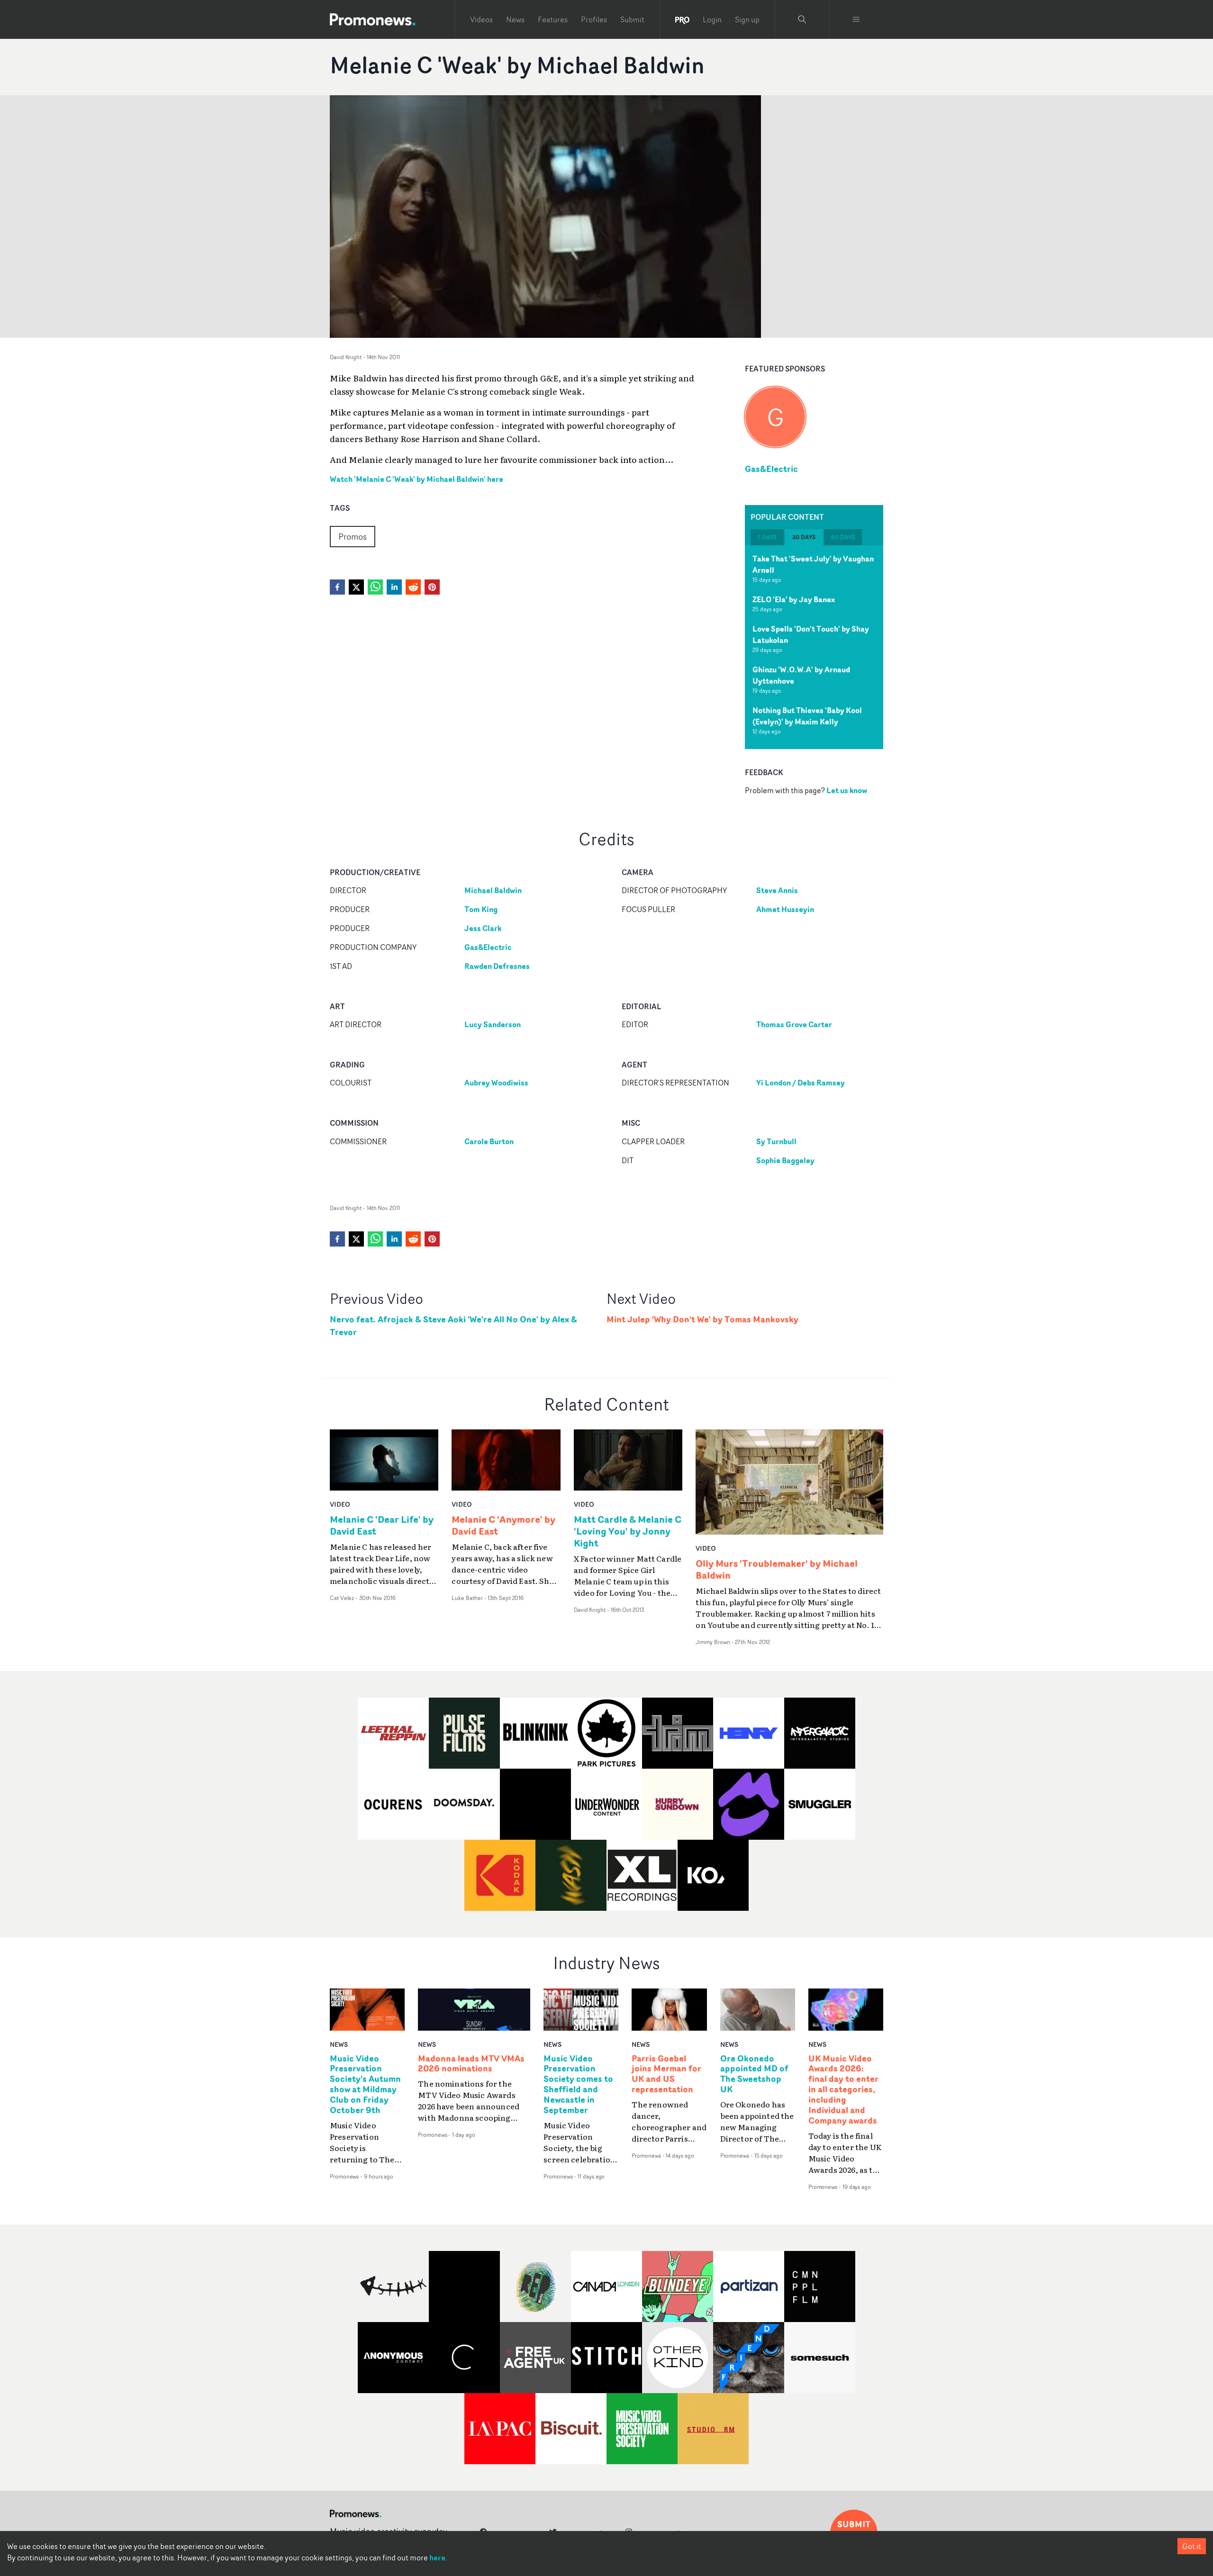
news (339, 2044)
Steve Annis (777, 890)
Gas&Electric (771, 469)
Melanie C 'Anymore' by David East (503, 1525)
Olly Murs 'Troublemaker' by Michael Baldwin (777, 1569)
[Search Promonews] (802, 19)
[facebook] (337, 587)
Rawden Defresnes (497, 966)
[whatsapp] (375, 587)
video (340, 1504)
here (437, 2558)
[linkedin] (394, 587)
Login (712, 19)
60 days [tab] (843, 538)
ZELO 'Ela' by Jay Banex (794, 600)
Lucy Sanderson (493, 1024)
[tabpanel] (814, 648)
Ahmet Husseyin (785, 909)
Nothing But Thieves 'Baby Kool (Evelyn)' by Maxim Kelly (807, 716)
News (515, 19)
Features (553, 19)
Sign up (747, 19)
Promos (353, 536)
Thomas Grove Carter (794, 1024)
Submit (632, 19)
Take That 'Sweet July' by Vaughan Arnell (813, 565)
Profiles (594, 19)
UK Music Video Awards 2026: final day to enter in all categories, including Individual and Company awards (843, 2090)
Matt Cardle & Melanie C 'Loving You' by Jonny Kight (628, 1531)
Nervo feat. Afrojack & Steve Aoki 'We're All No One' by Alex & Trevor (453, 1326)
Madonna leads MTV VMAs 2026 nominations (471, 2064)
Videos (481, 19)
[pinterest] (432, 587)
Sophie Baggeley (785, 1160)
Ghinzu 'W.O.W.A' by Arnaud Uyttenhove (801, 676)
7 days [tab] (767, 538)
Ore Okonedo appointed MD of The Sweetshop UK (754, 2074)
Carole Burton (489, 1141)
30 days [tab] (804, 538)
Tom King (481, 909)
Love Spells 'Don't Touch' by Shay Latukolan (811, 635)
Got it (1192, 2546)
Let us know (847, 791)
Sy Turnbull (776, 1141)
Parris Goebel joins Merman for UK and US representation (666, 2074)
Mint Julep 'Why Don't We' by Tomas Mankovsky (702, 1319)
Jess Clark (483, 928)
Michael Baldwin (493, 890)
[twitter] (356, 587)
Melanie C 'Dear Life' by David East (382, 1525)
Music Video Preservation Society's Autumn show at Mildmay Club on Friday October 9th (365, 2084)
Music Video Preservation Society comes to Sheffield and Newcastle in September (578, 2084)
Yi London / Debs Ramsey (801, 1083)
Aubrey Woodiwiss (496, 1083)
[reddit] (413, 587)
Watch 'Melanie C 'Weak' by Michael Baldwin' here (416, 479)
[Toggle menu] (856, 19)
